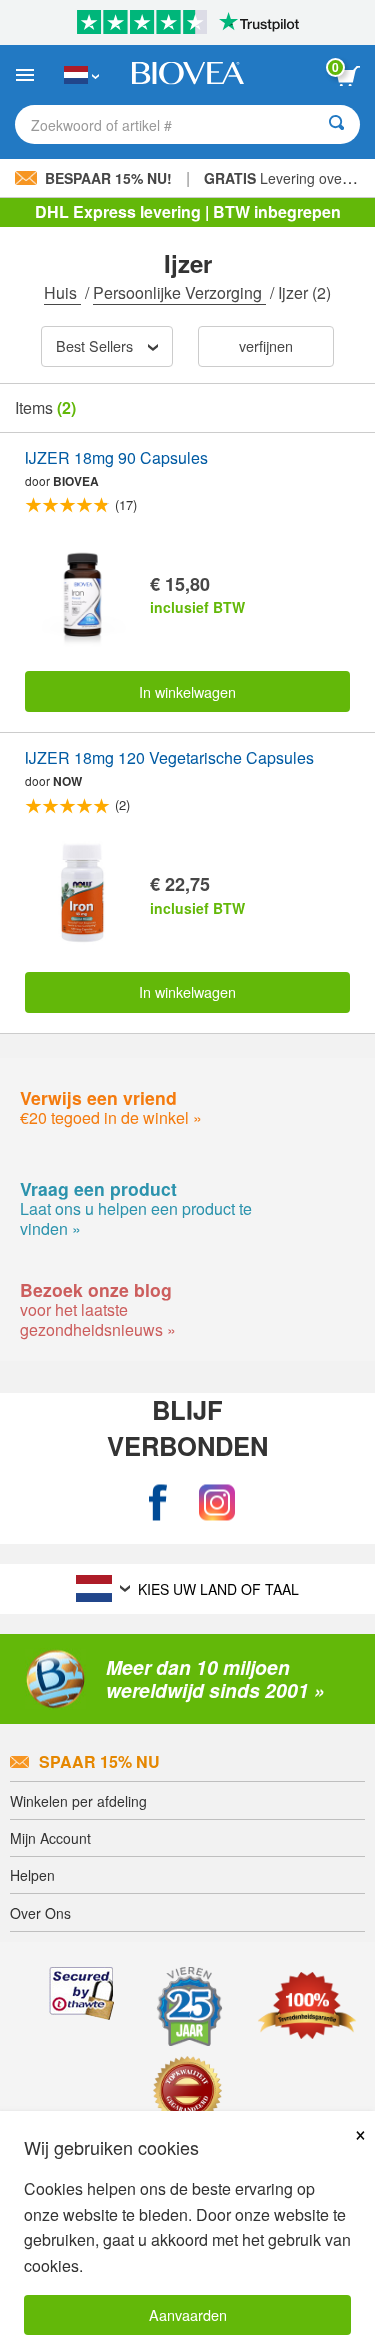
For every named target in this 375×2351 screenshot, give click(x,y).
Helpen (32, 1875)
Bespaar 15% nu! (108, 178)
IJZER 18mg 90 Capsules (116, 458)
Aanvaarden (188, 2314)
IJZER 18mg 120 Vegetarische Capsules (169, 758)
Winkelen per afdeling (78, 1801)
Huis (62, 292)
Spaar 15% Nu (99, 1761)
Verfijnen (266, 345)
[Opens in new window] (158, 1502)
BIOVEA (76, 481)
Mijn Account (50, 1838)
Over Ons (40, 1913)
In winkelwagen (187, 691)
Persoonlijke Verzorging (179, 292)
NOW (67, 781)
